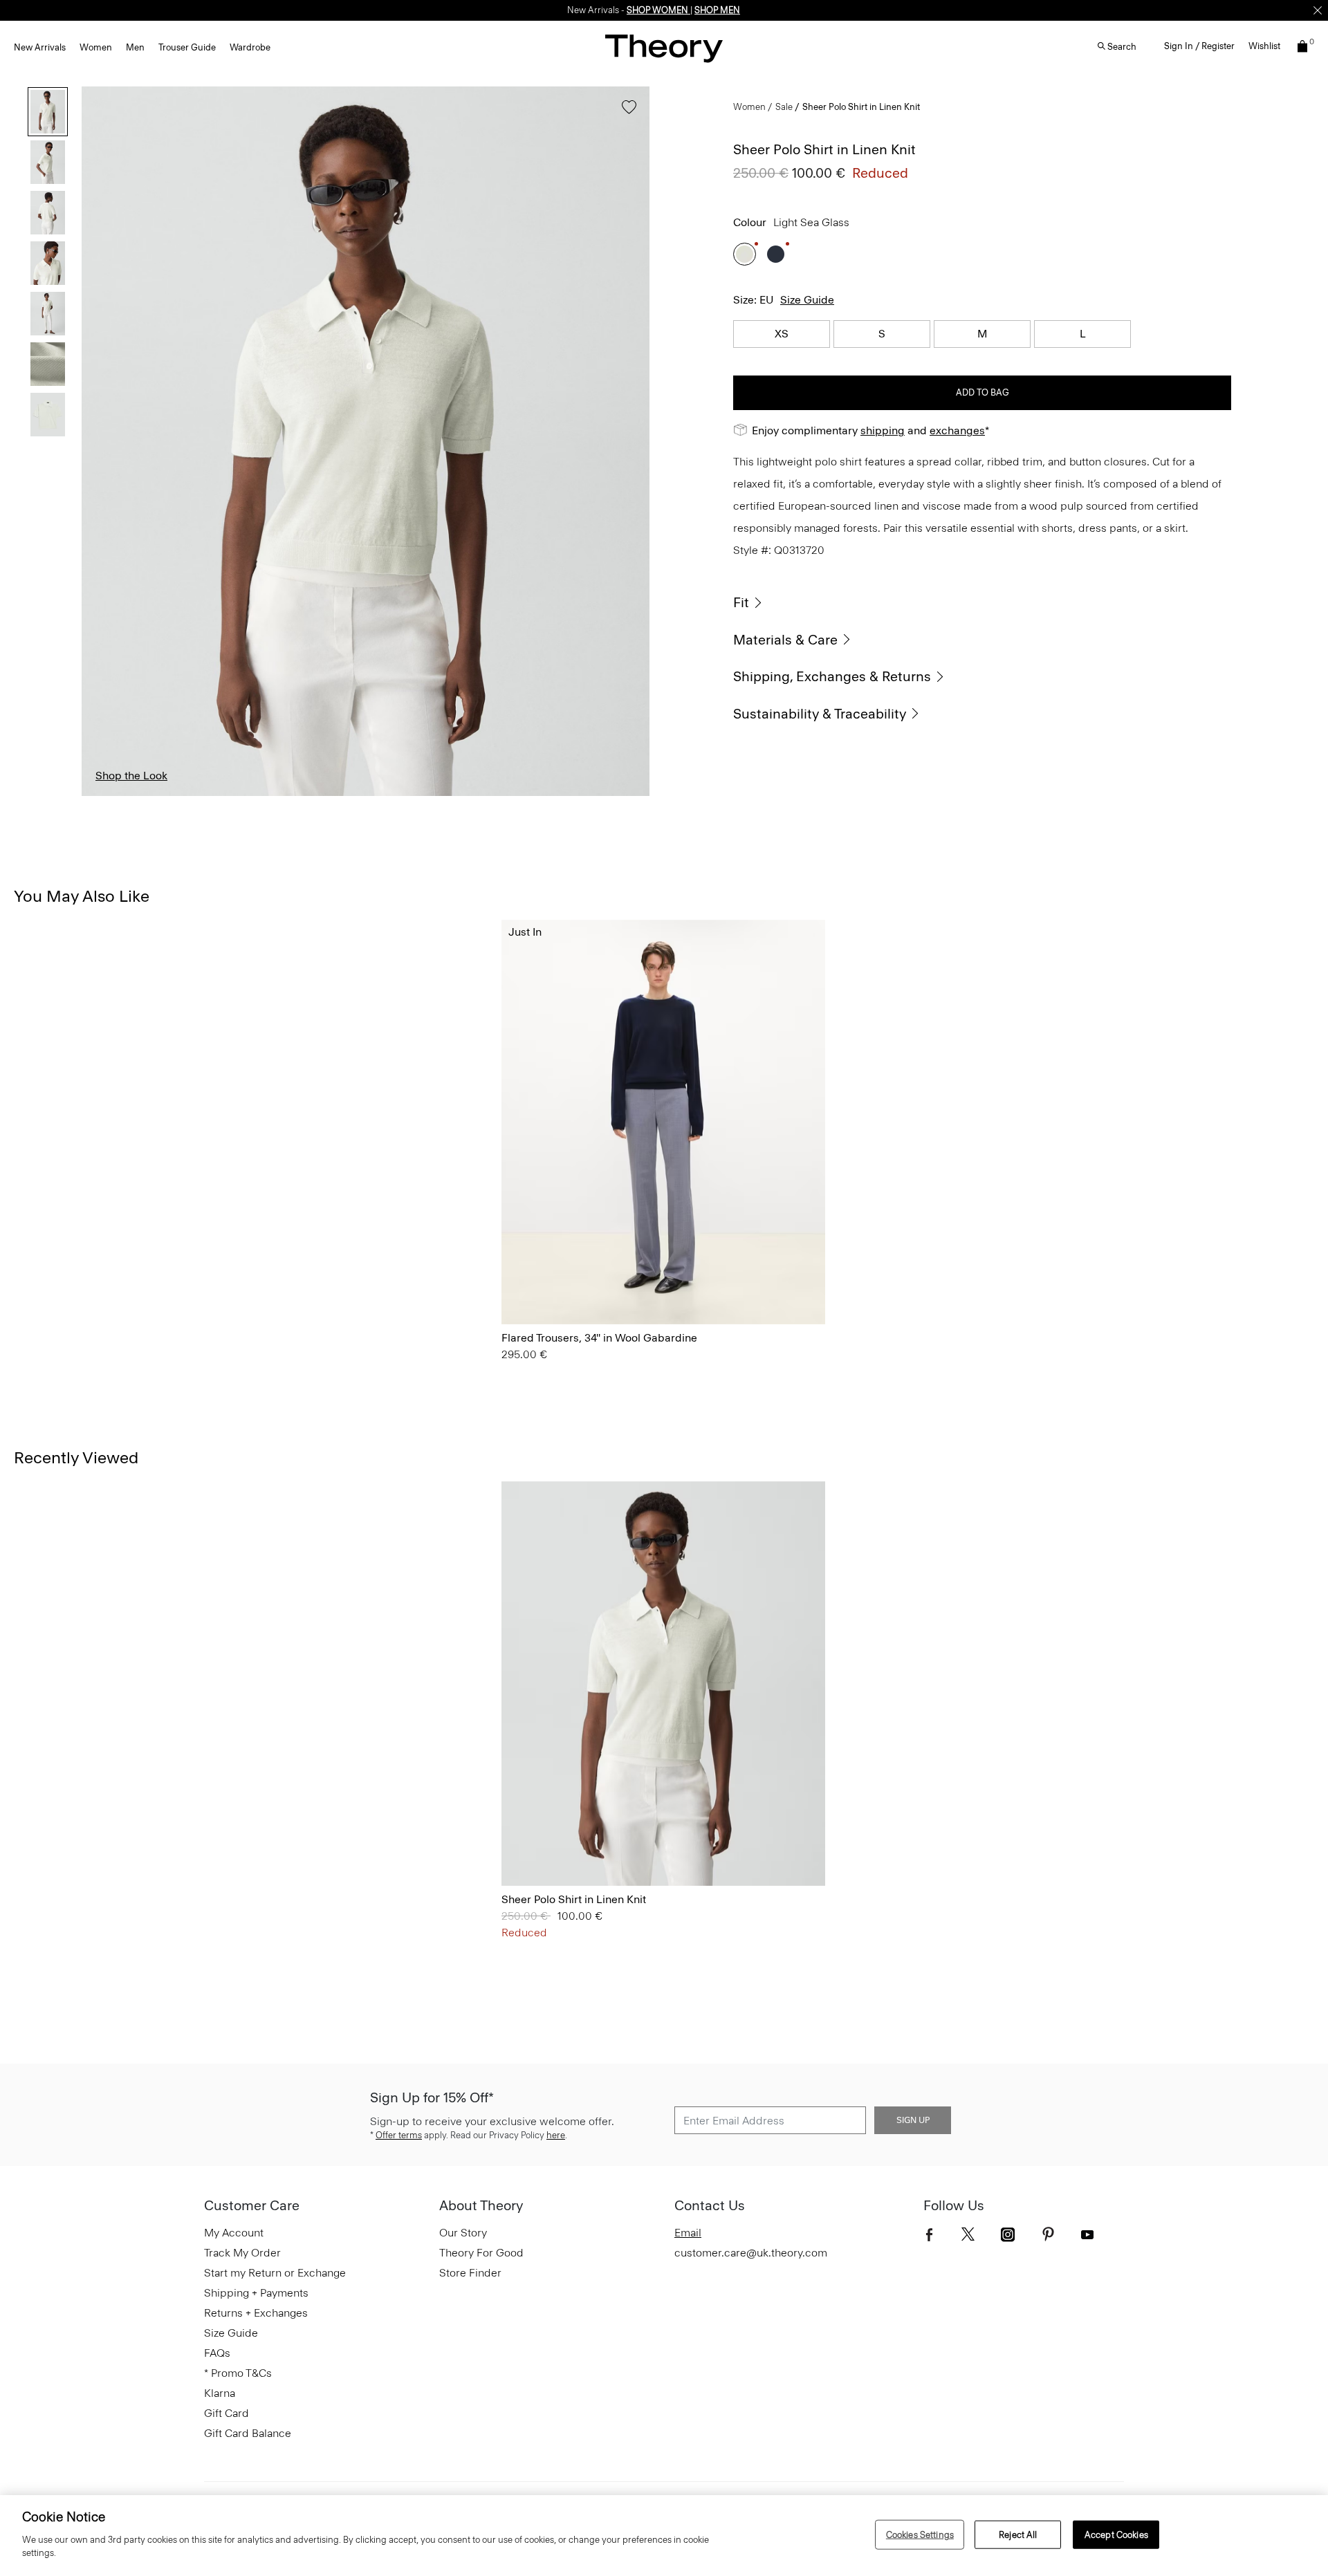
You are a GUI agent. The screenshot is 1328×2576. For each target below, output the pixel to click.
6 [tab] (530, 795)
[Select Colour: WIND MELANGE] (518, 1285)
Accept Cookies (1116, 2534)
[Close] (1318, 10)
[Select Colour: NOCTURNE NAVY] (776, 254)
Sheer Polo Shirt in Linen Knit (574, 1899)
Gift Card (227, 2413)
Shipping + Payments (256, 2293)
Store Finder (470, 2273)
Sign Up (913, 2120)
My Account (234, 2233)
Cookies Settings (920, 2534)
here (556, 2135)
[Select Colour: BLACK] (536, 1285)
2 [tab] (202, 795)
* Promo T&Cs (238, 2373)
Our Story (463, 2233)
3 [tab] (283, 795)
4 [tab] (366, 795)
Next (629, 441)
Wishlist (1264, 46)
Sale (784, 107)
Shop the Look (131, 776)
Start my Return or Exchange (275, 2273)
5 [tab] (448, 795)
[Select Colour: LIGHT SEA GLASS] (745, 254)
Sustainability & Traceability (820, 714)
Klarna (220, 2393)
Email (688, 2233)
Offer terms (399, 2135)
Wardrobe (250, 47)
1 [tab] (119, 795)
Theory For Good (481, 2253)
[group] (663, 1122)
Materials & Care (785, 640)
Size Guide (807, 300)
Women (96, 47)
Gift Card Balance (248, 2433)
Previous (102, 441)
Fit (741, 602)
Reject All (1018, 2534)
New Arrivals (40, 47)
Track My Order (242, 2253)
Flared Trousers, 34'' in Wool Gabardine (599, 1338)
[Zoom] (626, 772)
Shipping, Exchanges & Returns (832, 676)
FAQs (217, 2353)
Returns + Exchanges (256, 2313)
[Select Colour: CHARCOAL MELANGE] (570, 1285)
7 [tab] (612, 795)
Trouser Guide (187, 47)
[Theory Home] (664, 48)
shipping (883, 430)
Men (135, 47)
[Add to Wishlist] (626, 114)
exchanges (957, 430)
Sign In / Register (1199, 46)
